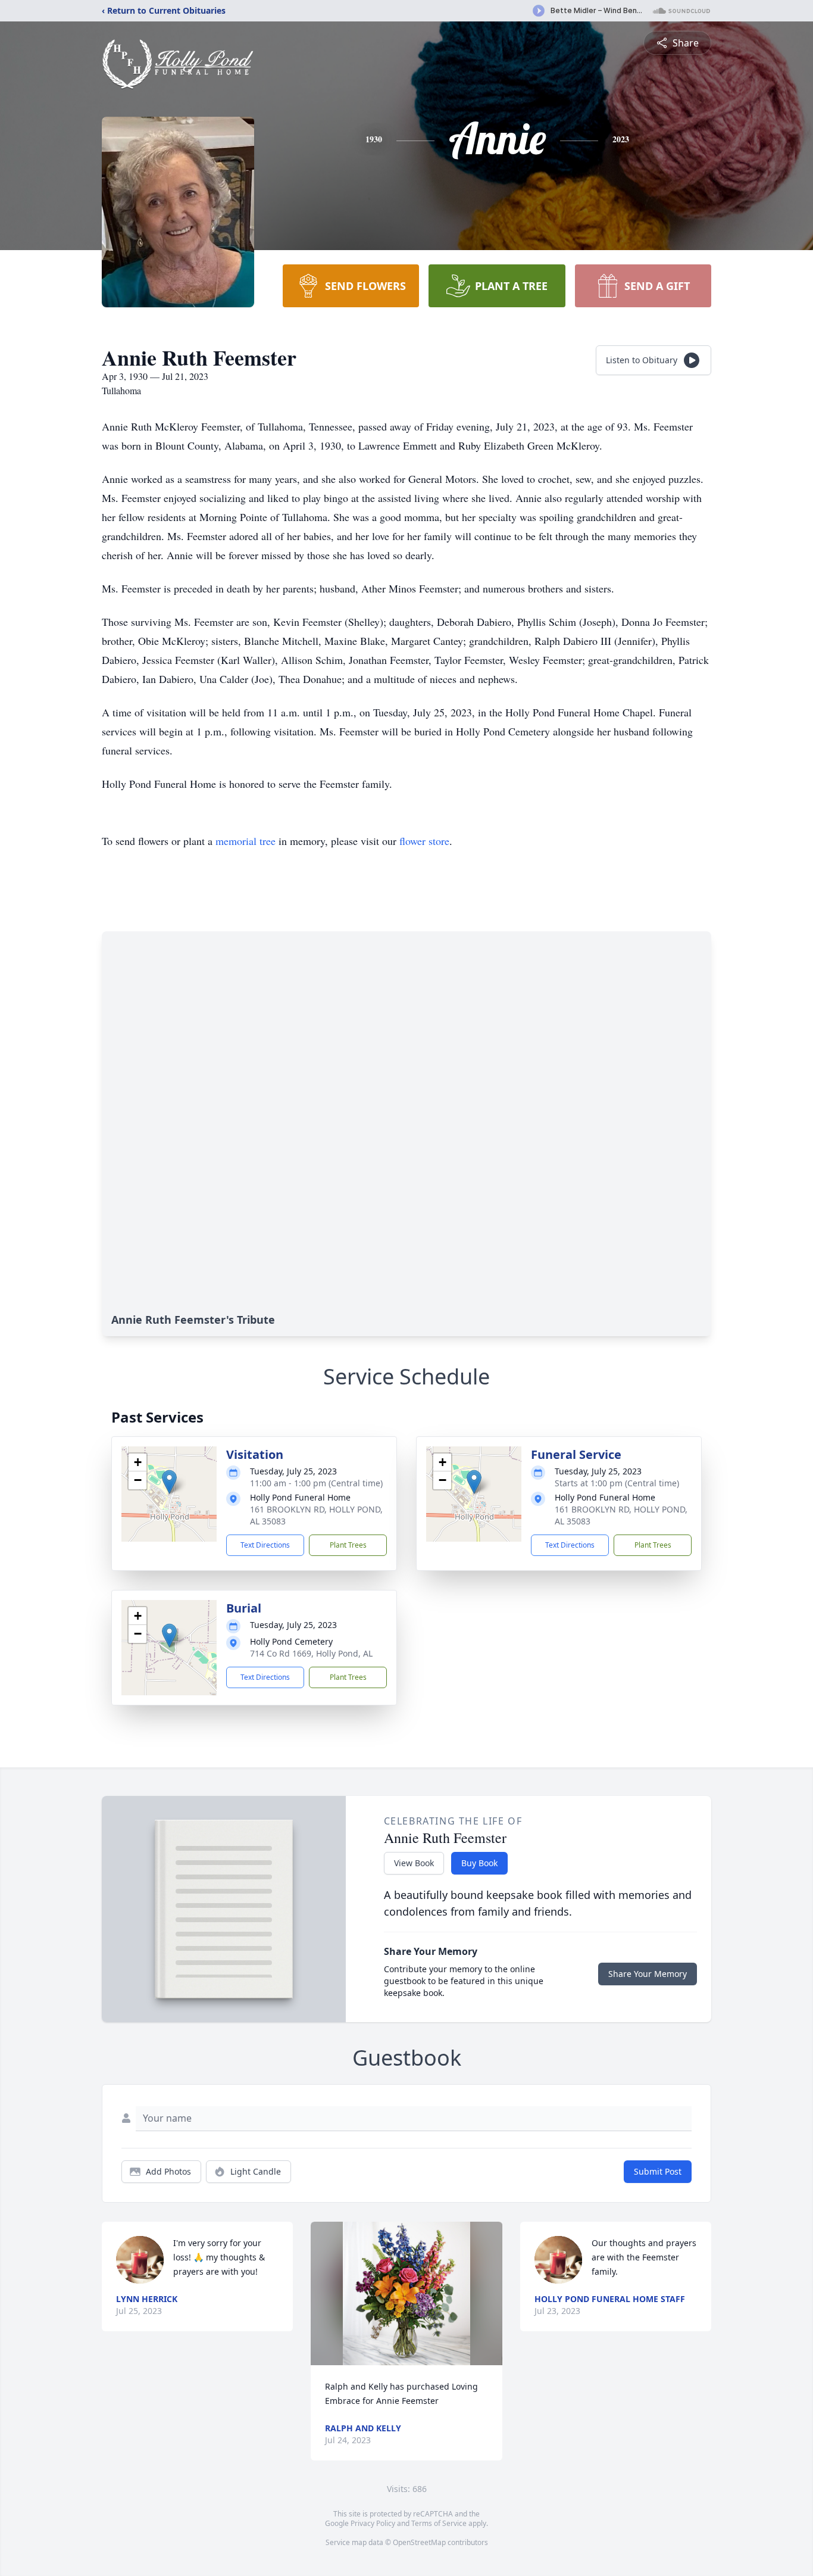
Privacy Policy (373, 2523)
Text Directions (265, 1545)
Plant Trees (348, 1545)
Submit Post (658, 2171)
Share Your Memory (648, 1974)
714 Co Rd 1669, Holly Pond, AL (311, 1653)
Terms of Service (439, 2523)
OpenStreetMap (419, 2542)
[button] (169, 1482)
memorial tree (246, 841)
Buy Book (479, 1863)
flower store (424, 841)
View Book (414, 1863)
